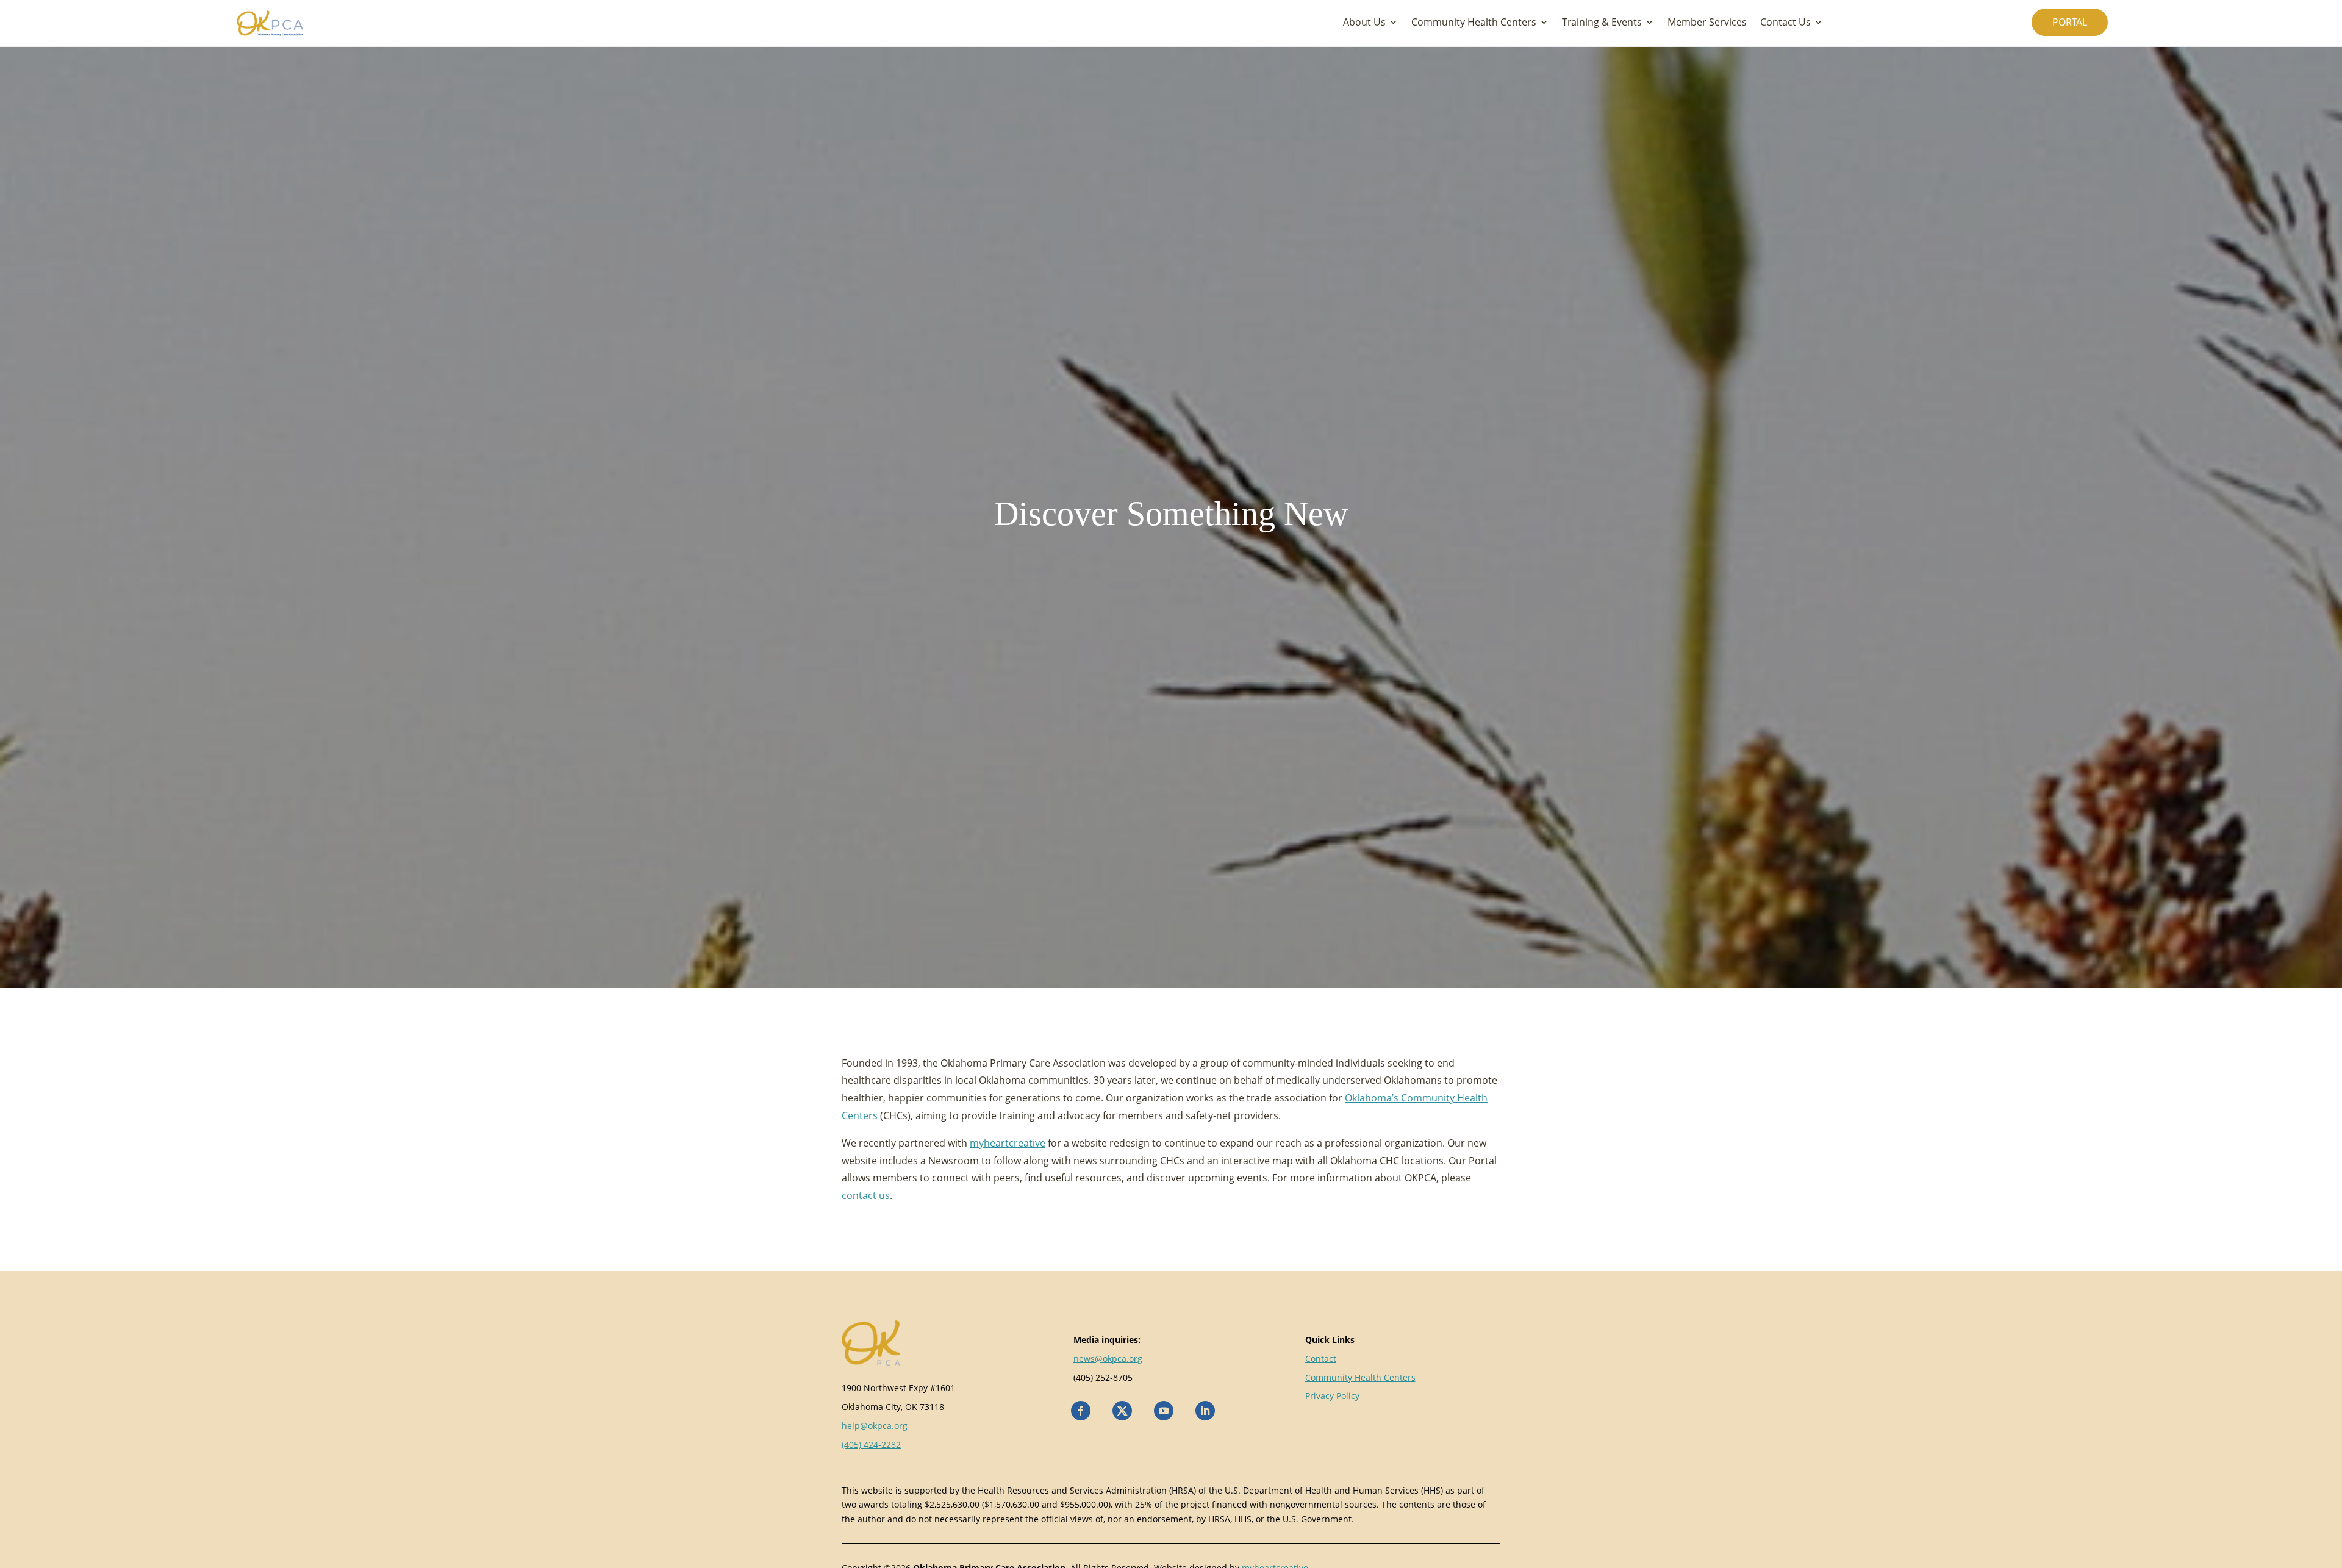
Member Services (1707, 23)
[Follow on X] (1122, 1411)
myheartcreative (1008, 1143)
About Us (1364, 23)
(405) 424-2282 (871, 1444)
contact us (866, 1195)
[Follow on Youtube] (1164, 1411)
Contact (1321, 1359)
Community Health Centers (1474, 23)
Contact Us (1785, 23)
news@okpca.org (1108, 1359)
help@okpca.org (875, 1426)
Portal (2070, 22)
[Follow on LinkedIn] (1205, 1411)
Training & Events (1602, 23)
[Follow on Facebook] (1081, 1411)
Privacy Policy (1332, 1396)
